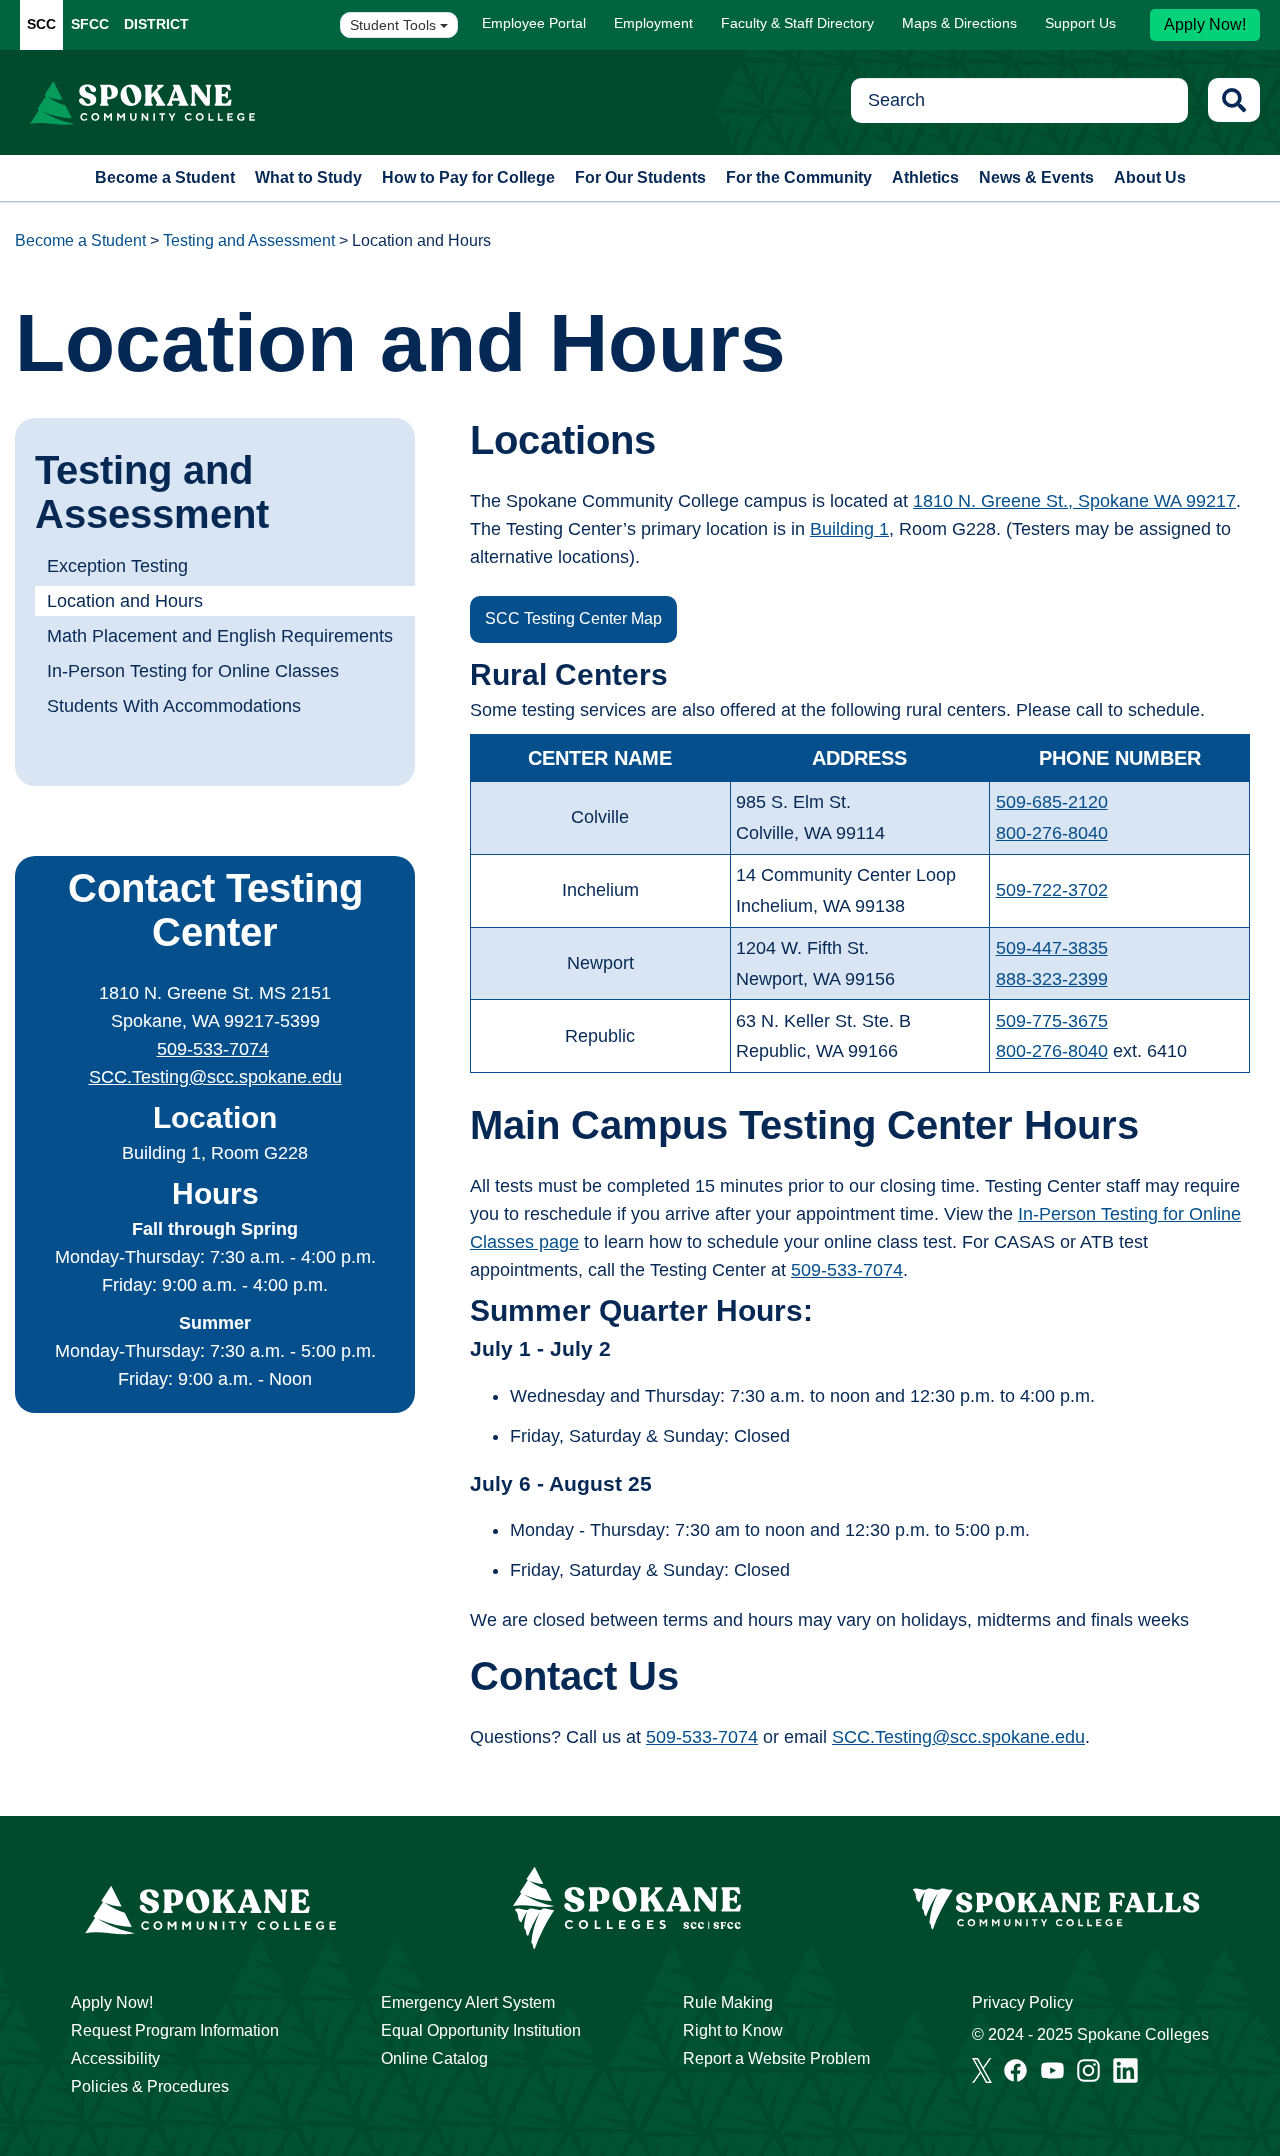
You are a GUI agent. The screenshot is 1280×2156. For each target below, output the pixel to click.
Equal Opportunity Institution (481, 2030)
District (156, 24)
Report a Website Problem (776, 2058)
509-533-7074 (213, 1049)
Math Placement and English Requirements (220, 636)
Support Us (1080, 23)
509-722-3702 (1052, 890)
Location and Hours (125, 601)
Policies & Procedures (150, 2086)
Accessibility (115, 2058)
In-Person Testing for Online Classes (193, 671)
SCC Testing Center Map (573, 618)
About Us (1150, 177)
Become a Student (165, 177)
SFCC (90, 24)
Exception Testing (117, 566)
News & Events (1036, 177)
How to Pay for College (468, 177)
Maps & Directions (959, 23)
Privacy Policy (1022, 2002)
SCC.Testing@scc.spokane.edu (215, 1077)
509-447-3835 (1052, 948)
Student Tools (395, 25)
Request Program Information (175, 2030)
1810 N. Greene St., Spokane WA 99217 (1074, 501)
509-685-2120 (1052, 802)
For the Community (799, 177)
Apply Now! (1205, 24)
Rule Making (728, 2002)
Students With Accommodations (174, 706)
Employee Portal (534, 23)
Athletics (925, 177)
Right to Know (733, 2030)
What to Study (308, 177)
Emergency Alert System (468, 2002)
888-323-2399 (1052, 979)
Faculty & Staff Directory (797, 23)
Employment (653, 23)
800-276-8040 (1052, 833)
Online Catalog (434, 2058)
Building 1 (849, 529)
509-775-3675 (1052, 1021)
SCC (41, 24)
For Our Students (640, 177)
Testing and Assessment (249, 240)
